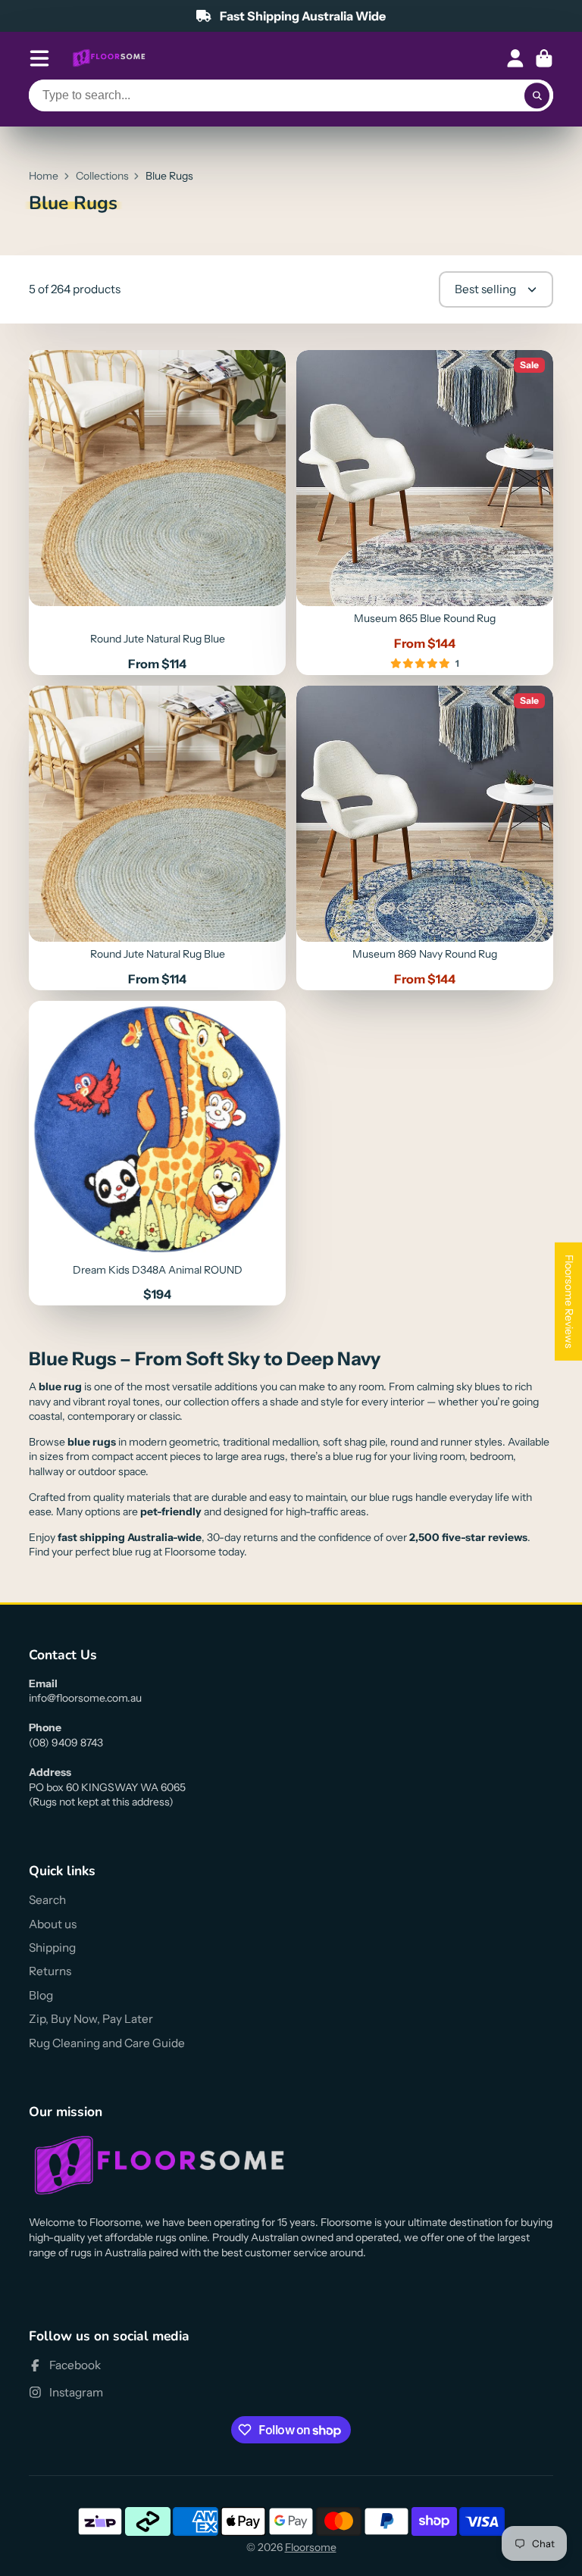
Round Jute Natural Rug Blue (157, 513)
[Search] (537, 95)
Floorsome (311, 2547)
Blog (41, 1995)
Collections (102, 176)
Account (515, 58)
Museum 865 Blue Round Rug (425, 513)
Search (47, 1900)
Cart (544, 58)
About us (53, 1924)
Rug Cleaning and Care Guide (107, 2043)
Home (44, 176)
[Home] (109, 58)
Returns (50, 1971)
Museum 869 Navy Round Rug (425, 838)
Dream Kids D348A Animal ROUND (157, 1153)
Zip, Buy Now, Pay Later (91, 2019)
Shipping (52, 1948)
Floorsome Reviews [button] (569, 1302)
